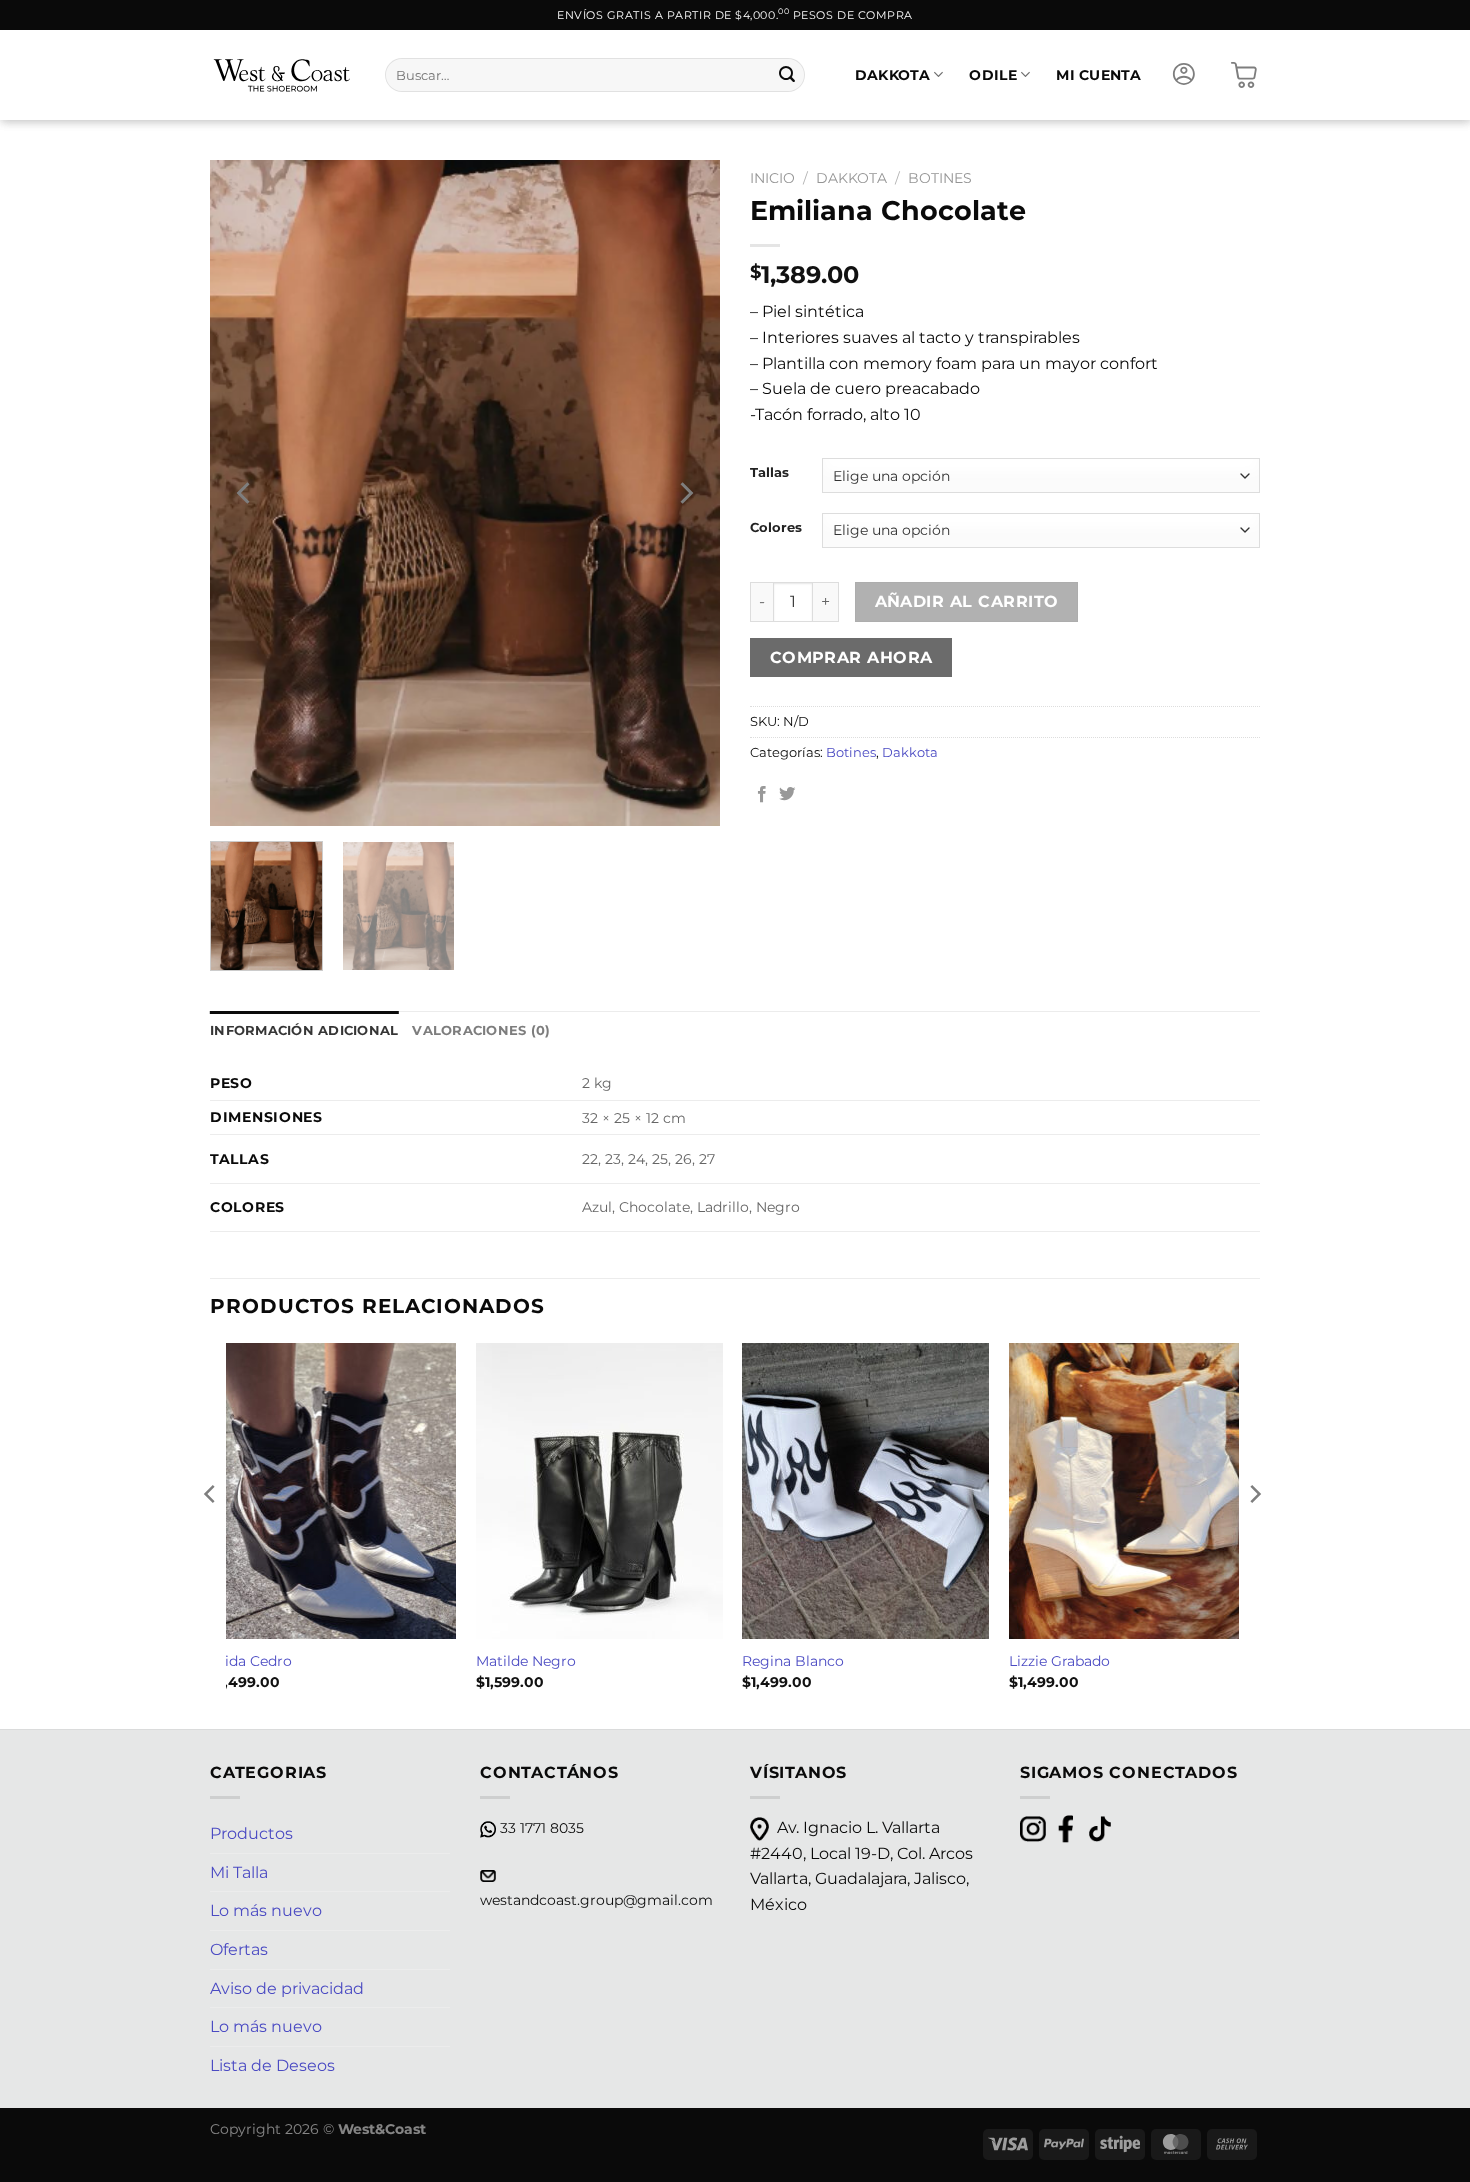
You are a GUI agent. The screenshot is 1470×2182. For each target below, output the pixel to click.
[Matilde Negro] (599, 1491)
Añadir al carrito (967, 601)
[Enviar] (787, 75)
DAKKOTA (892, 75)
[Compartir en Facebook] (762, 795)
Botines (940, 178)
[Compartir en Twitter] (787, 795)
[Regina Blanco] (865, 1491)
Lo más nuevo (266, 1910)
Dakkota (851, 178)
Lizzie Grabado (1059, 1661)
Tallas (769, 473)
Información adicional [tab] (304, 1030)
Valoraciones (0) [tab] (481, 1030)
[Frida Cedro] (333, 1491)
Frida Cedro (251, 1661)
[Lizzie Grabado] (1132, 1491)
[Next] (685, 492)
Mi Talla (239, 1872)
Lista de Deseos (272, 2065)
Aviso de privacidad (287, 1988)
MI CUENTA (1098, 75)
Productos (251, 1833)
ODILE (992, 75)
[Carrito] (1244, 75)
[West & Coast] (282, 75)
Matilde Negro (526, 1661)
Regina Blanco (793, 1661)
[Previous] (245, 492)
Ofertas (239, 1949)
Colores (776, 528)
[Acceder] (1184, 75)
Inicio (772, 178)
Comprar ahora (851, 657)
